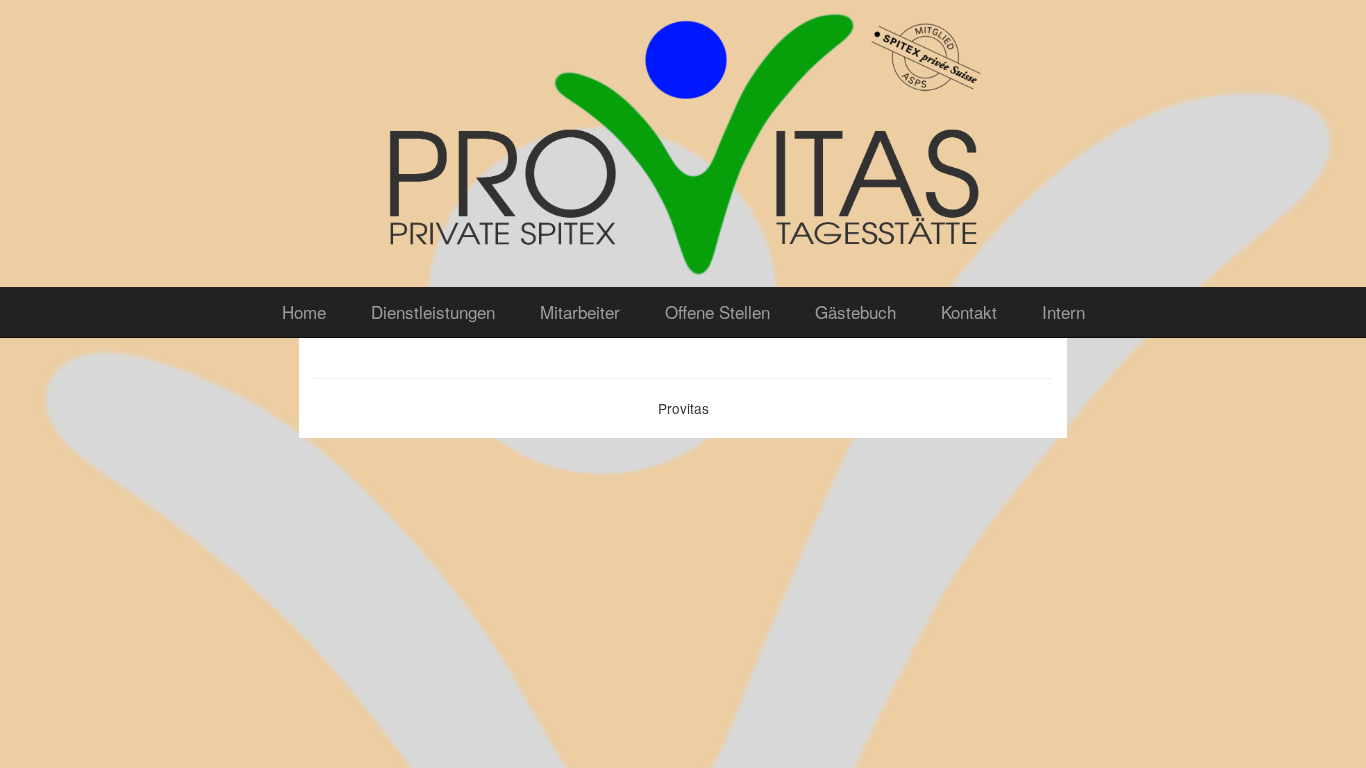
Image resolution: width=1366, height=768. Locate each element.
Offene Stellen (717, 311)
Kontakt (969, 311)
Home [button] (304, 311)
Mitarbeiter (580, 311)
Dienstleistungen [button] (433, 311)
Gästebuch (855, 311)
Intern (1063, 311)
